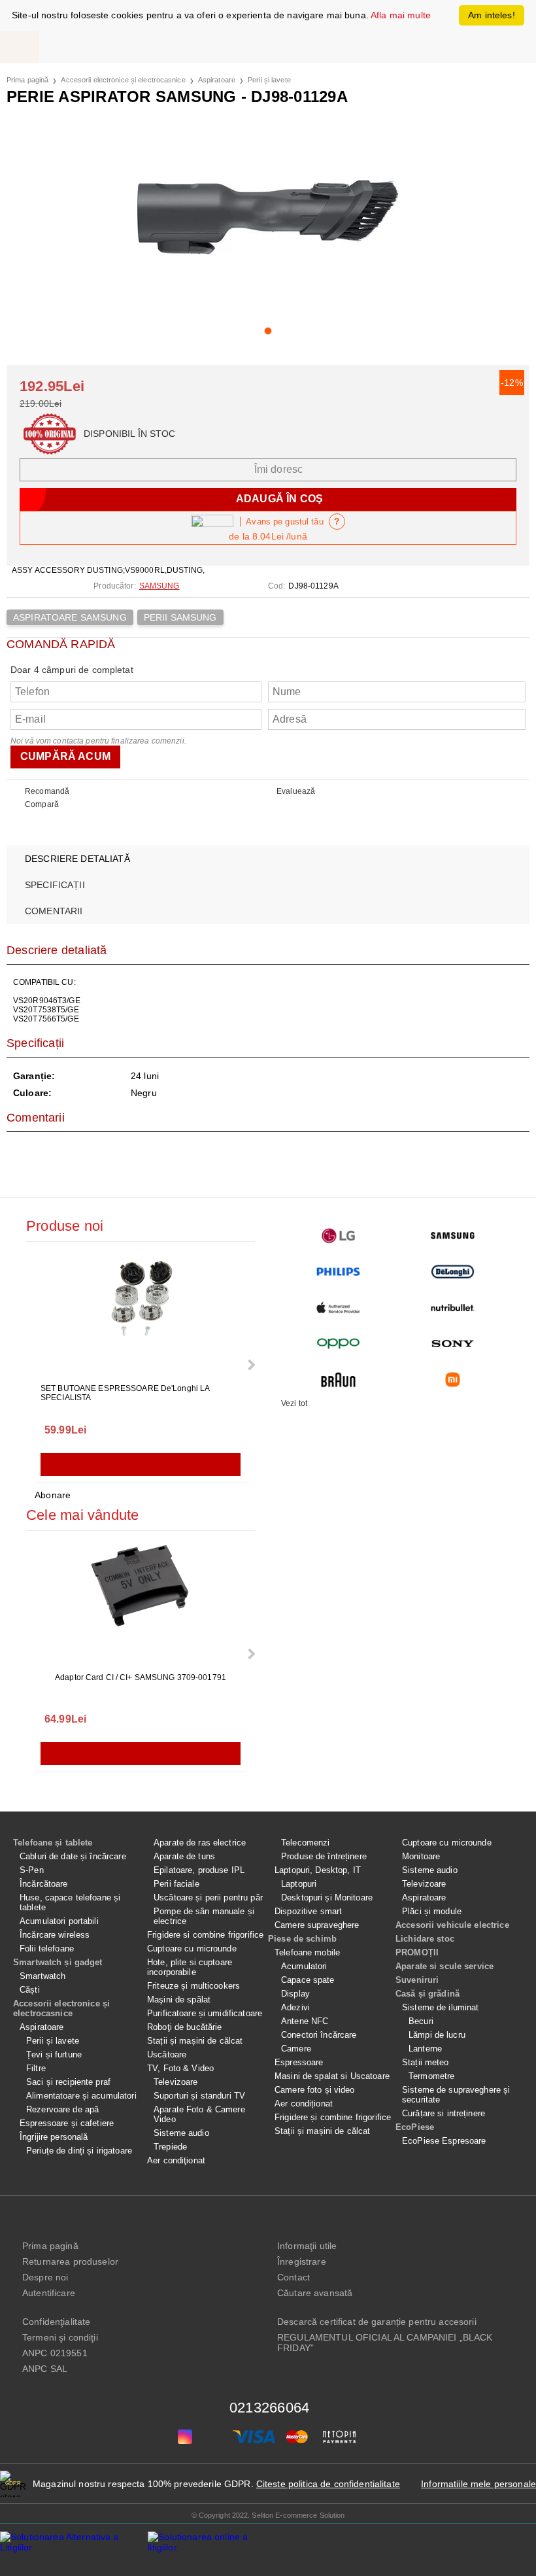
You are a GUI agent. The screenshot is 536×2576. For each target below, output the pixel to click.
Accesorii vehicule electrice (452, 1925)
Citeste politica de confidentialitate (328, 2484)
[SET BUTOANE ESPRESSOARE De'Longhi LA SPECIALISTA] (141, 1314)
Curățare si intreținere (444, 2113)
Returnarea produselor (70, 2261)
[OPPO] (338, 1344)
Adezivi (295, 2007)
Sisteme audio (181, 2133)
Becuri (421, 2021)
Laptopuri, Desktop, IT (318, 1870)
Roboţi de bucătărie (184, 2027)
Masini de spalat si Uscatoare (332, 2076)
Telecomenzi (305, 1843)
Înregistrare (302, 2261)
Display (295, 1994)
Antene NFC (305, 2021)
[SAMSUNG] (453, 1236)
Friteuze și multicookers (193, 1986)
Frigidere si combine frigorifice (205, 1935)
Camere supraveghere (317, 1925)
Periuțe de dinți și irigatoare (79, 2151)
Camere (296, 2049)
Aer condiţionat (176, 2160)
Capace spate (308, 1980)
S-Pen (32, 1870)
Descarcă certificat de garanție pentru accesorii (377, 2322)
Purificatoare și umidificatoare (205, 2013)
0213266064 (269, 2408)
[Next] (250, 1365)
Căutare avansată (315, 2293)
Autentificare (49, 2293)
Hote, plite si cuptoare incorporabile (190, 1967)
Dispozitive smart (308, 1911)
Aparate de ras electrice (200, 1843)
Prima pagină (27, 80)
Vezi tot (294, 1403)
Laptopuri (299, 1884)
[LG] (338, 1236)
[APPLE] (338, 1308)
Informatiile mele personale (478, 2484)
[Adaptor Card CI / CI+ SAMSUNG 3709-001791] (141, 1603)
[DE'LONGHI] (453, 1272)
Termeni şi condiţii (60, 2337)
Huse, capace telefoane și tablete (70, 1902)
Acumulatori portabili (59, 1921)
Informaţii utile (307, 2246)
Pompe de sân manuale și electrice (204, 1916)
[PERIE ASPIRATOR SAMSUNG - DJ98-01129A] (268, 217)
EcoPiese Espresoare (444, 2141)
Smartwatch (42, 1976)
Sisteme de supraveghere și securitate (456, 2095)
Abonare (53, 1495)
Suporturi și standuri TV (199, 2096)
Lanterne (425, 2049)
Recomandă (47, 791)
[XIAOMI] (453, 1380)
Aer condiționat (304, 2104)
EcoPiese (415, 2127)
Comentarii (54, 911)
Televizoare (176, 2082)
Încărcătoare (44, 1884)
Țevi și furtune (54, 2054)
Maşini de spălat (179, 2000)
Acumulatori (304, 1966)
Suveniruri (417, 1980)
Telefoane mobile (307, 1952)
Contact (293, 2277)
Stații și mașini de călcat (195, 2041)
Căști (30, 1990)
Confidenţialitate (56, 2322)
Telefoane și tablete (53, 1843)
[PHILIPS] (338, 1272)
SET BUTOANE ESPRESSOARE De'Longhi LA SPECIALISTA (125, 1393)
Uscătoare (167, 2054)
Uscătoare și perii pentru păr (208, 1898)
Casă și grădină (427, 1994)
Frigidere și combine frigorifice (333, 2117)
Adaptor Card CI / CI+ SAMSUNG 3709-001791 (141, 1677)
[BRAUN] (338, 1380)
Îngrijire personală (54, 2137)
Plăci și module (432, 1911)
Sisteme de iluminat (440, 2007)
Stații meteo (426, 2062)
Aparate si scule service (444, 1966)
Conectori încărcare (319, 2035)
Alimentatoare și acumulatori (81, 2096)
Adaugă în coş (141, 1465)
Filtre (36, 2068)
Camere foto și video (315, 2090)
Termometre (431, 2076)
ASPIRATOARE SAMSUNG (70, 617)
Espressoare (299, 2062)
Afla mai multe (401, 15)
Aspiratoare (217, 80)
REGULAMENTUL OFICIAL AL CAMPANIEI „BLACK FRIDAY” (385, 2343)
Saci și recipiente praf (68, 2082)
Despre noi (45, 2277)
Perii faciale (176, 1884)
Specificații (55, 885)
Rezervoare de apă (62, 2109)
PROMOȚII (417, 1952)
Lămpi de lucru (437, 2035)
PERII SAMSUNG (180, 617)
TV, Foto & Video (180, 2068)
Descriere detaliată (77, 859)
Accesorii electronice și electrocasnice (123, 80)
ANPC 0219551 (55, 2353)
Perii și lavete (269, 80)
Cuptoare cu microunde (192, 1949)
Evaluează (296, 791)
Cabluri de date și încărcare (73, 1856)
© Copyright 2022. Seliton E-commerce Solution (268, 2515)
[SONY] (453, 1344)
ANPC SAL (45, 2369)
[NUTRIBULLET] (453, 1308)
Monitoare (421, 1856)
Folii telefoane (47, 1949)
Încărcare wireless (55, 1935)
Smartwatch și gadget (58, 1962)
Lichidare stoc (425, 1939)
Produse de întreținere (324, 1856)
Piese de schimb (302, 1939)
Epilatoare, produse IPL (199, 1870)
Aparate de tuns (184, 1856)
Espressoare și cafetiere (67, 2123)
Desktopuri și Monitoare (327, 1898)
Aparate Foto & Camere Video (199, 2114)
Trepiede (170, 2147)
